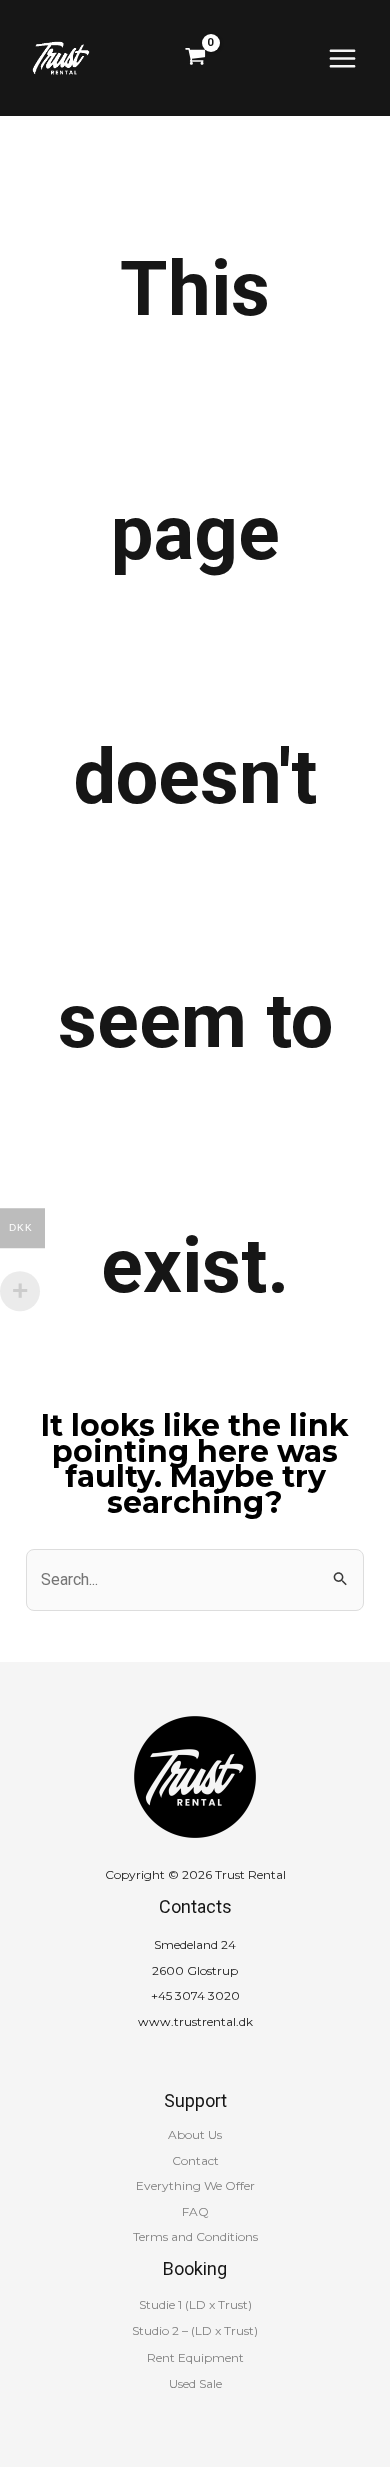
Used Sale (195, 2383)
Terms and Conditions (195, 2236)
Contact (195, 2160)
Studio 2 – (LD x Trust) (195, 2330)
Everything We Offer (195, 2185)
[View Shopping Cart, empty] (195, 58)
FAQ (195, 2211)
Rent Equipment (195, 2357)
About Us (195, 2134)
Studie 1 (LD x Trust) (195, 2304)
